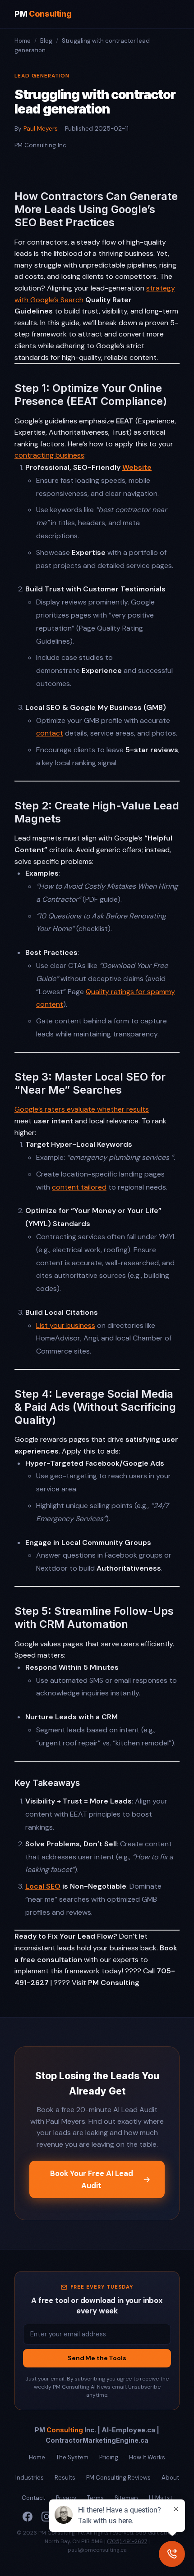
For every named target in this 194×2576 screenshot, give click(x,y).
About (170, 2478)
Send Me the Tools (97, 2358)
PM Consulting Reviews (118, 2478)
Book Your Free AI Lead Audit (92, 2179)
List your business (66, 1325)
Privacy (66, 2498)
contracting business (49, 455)
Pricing (109, 2457)
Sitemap (126, 2498)
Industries (30, 2478)
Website (137, 467)
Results (65, 2478)
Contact (33, 2498)
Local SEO (43, 1886)
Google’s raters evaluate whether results (82, 1109)
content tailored (79, 1187)
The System (72, 2457)
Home (23, 41)
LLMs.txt (161, 2498)
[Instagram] (46, 2517)
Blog (46, 41)
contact (50, 733)
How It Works (147, 2457)
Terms (95, 2498)
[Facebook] (28, 2517)
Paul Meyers (41, 129)
